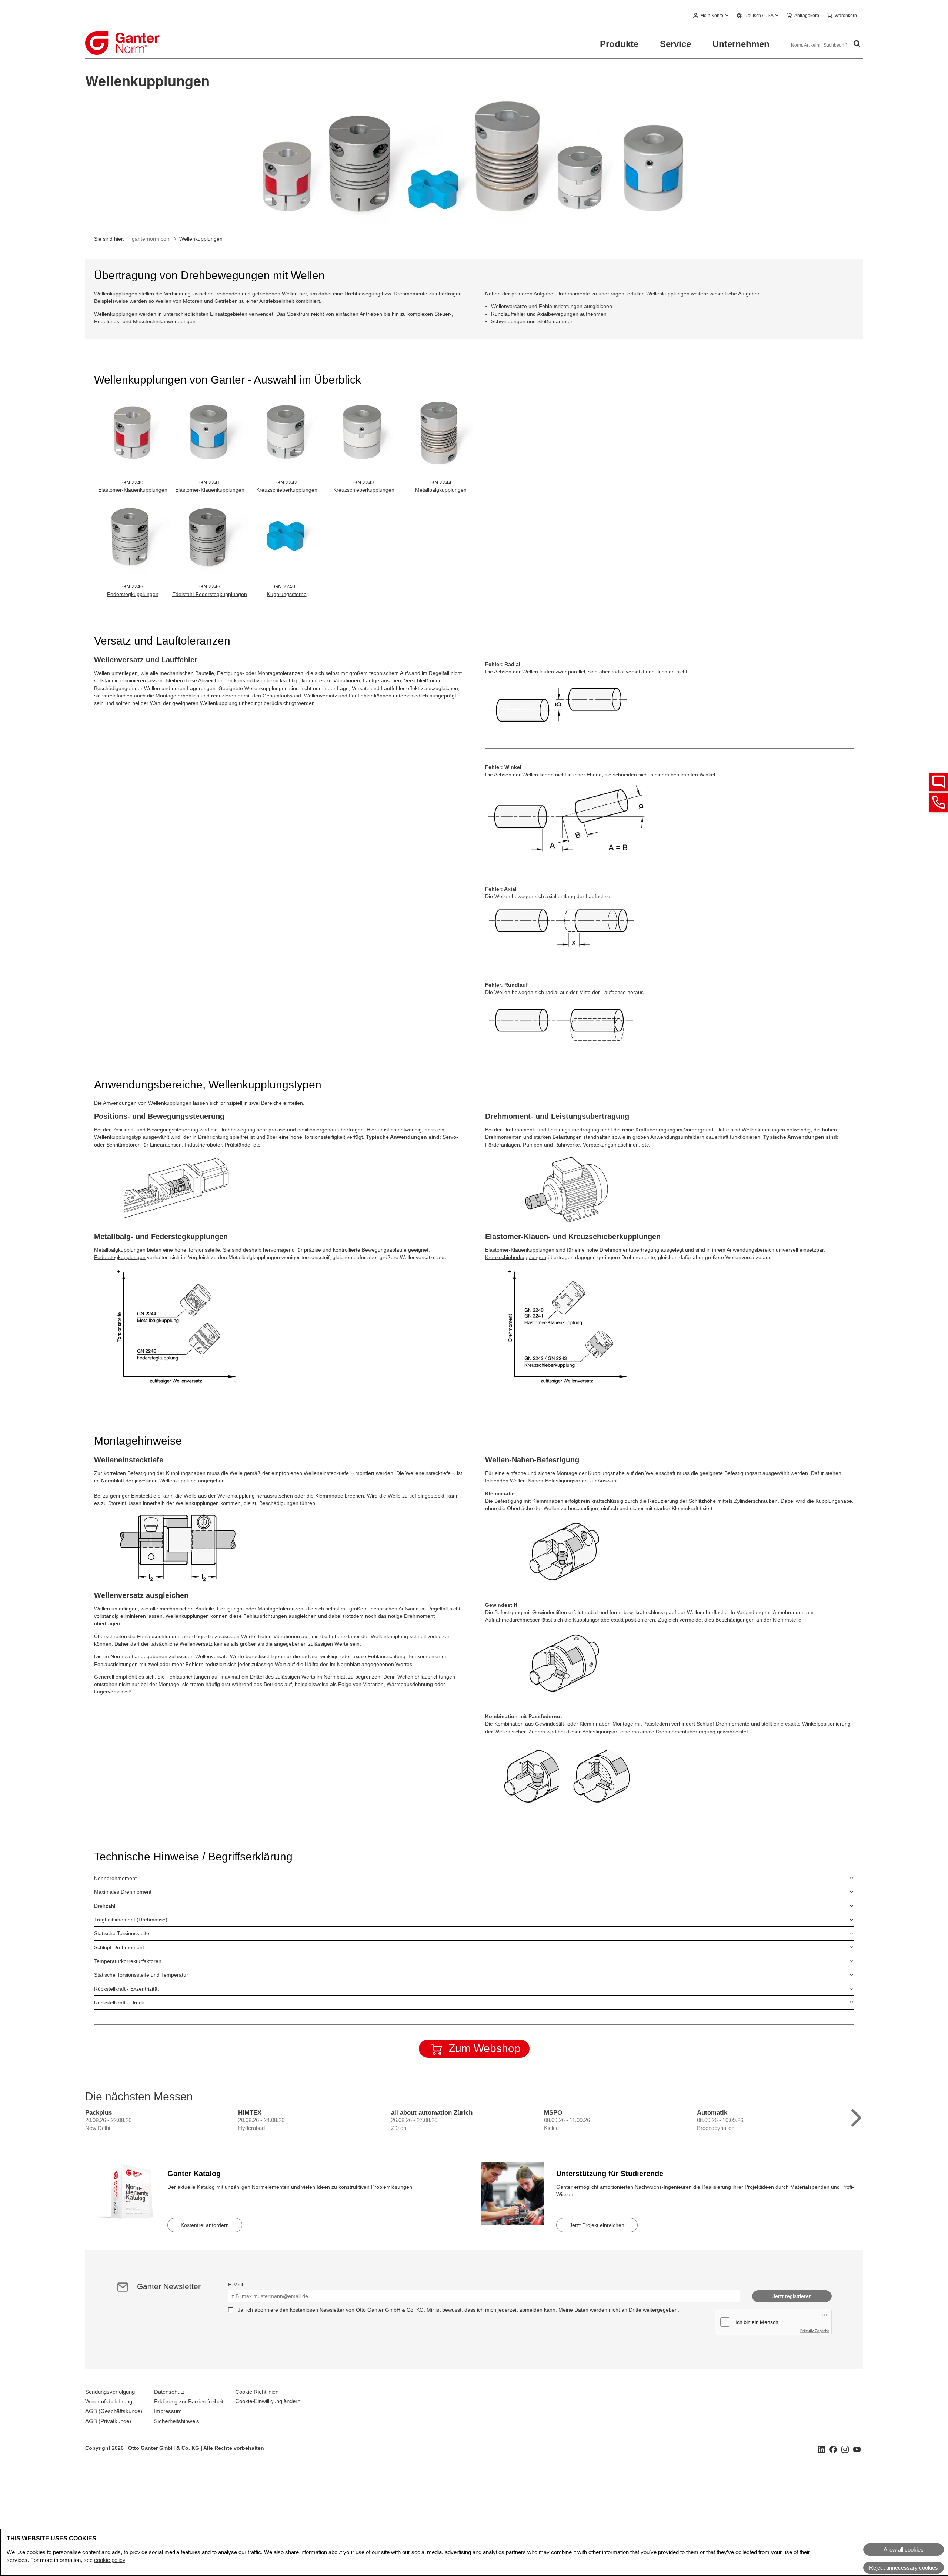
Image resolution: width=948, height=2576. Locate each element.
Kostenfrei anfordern (205, 2225)
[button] (711, 16)
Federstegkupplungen (120, 1257)
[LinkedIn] (821, 2449)
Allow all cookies (904, 2550)
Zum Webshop (485, 2048)
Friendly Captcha (815, 2331)
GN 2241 (210, 482)
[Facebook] (833, 2449)
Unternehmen (741, 44)
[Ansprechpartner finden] (939, 782)
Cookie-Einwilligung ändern (268, 2401)
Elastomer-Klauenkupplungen (133, 490)
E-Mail (236, 2285)
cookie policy (110, 2560)
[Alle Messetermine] (856, 2116)
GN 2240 (133, 482)
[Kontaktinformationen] (939, 802)
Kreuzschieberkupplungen (516, 1257)
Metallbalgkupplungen (120, 1250)
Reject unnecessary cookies (904, 2568)
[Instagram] (845, 2449)
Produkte (619, 44)
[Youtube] (857, 2449)
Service (675, 44)
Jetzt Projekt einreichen (597, 2225)
